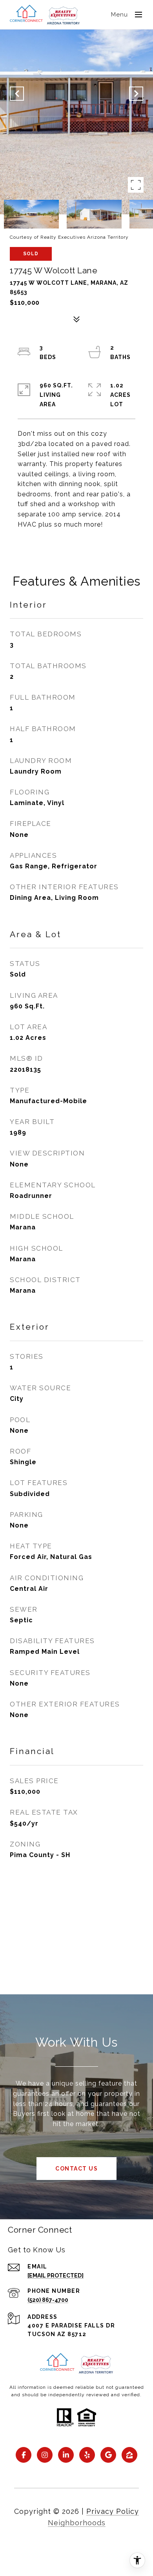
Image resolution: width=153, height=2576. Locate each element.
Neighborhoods (77, 2523)
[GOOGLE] (108, 2455)
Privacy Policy (113, 2511)
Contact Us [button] (76, 2169)
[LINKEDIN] (66, 2455)
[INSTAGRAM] (45, 2455)
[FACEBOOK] (24, 2455)
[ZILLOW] (129, 2455)
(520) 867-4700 (48, 2300)
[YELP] (87, 2455)
